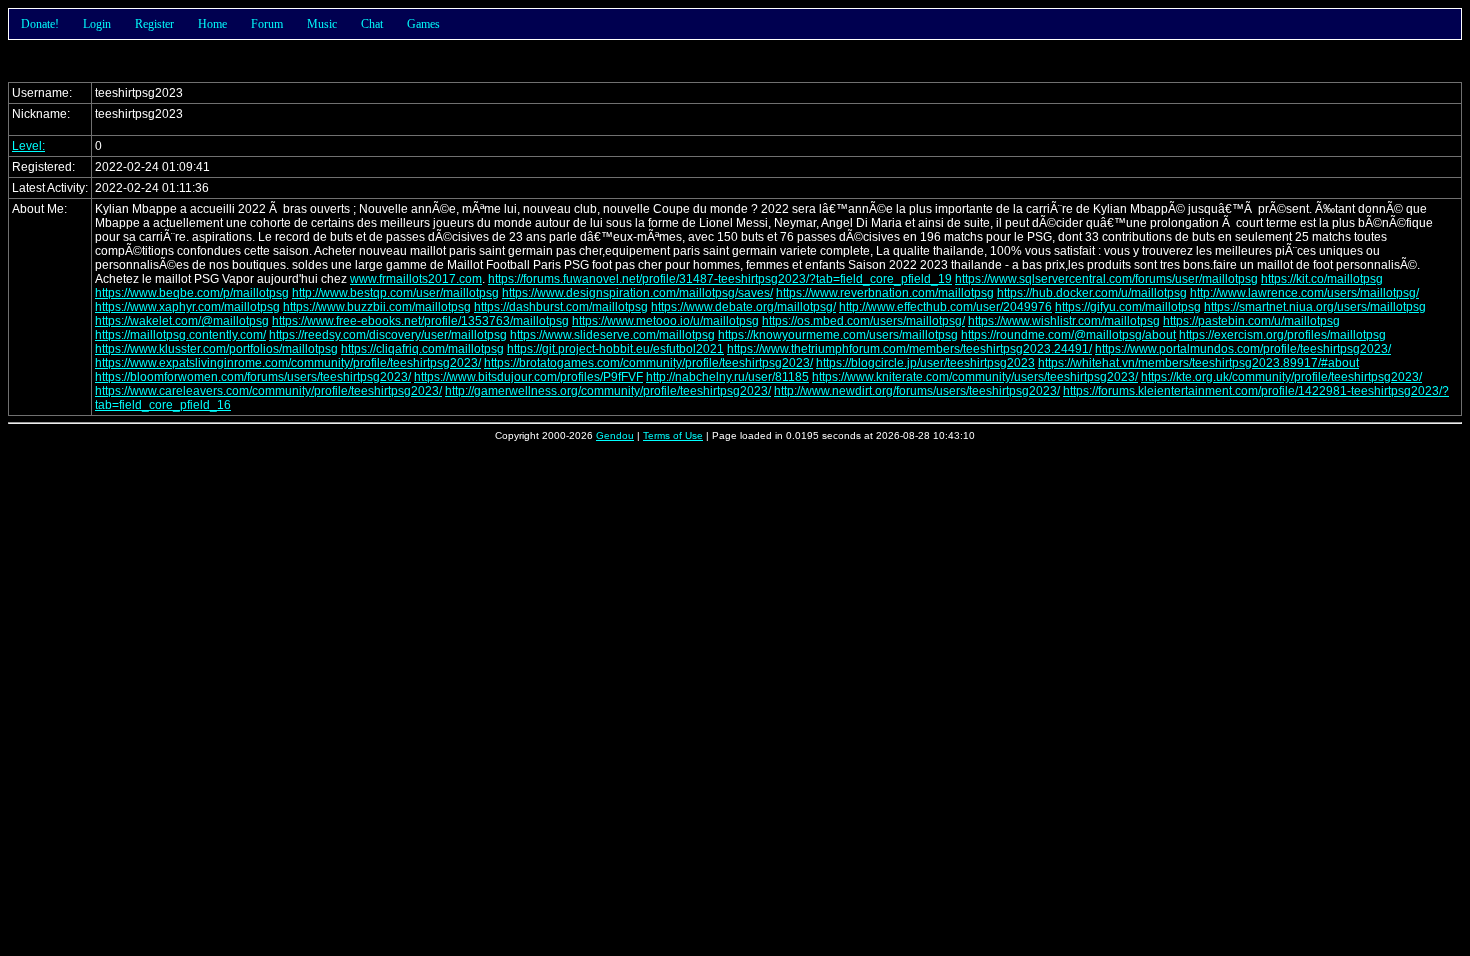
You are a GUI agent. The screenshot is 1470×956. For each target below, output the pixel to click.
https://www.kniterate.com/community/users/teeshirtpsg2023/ (975, 377)
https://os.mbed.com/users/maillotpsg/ (863, 321)
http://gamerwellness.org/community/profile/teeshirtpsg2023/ (608, 391)
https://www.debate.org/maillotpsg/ (743, 307)
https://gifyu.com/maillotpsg (1128, 307)
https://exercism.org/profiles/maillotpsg (1282, 335)
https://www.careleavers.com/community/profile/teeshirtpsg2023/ (268, 391)
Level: (28, 146)
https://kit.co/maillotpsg (1322, 279)
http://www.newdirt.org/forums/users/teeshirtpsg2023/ (917, 391)
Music (322, 24)
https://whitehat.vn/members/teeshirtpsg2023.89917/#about (1198, 363)
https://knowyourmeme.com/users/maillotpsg (838, 335)
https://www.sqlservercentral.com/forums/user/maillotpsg (1106, 279)
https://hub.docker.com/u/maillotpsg (1092, 293)
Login (97, 24)
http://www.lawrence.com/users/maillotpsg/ (1304, 293)
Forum (267, 24)
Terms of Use (673, 435)
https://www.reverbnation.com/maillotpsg (885, 293)
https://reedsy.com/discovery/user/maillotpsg (388, 335)
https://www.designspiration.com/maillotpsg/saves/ (637, 293)
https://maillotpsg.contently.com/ (180, 335)
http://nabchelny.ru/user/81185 (727, 377)
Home (212, 24)
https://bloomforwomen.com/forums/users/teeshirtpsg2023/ (253, 377)
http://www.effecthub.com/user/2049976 (945, 307)
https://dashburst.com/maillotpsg (561, 307)
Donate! (40, 24)
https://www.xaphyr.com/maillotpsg (187, 307)
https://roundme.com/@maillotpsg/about (1068, 335)
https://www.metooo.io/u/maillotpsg (665, 321)
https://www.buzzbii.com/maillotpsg (377, 307)
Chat (372, 24)
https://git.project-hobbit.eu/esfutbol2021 (615, 349)
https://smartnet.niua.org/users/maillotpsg (1315, 307)
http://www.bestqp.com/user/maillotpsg (395, 293)
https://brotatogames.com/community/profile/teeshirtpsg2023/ (648, 363)
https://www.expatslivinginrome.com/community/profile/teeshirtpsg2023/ (288, 363)
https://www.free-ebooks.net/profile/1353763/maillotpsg (420, 321)
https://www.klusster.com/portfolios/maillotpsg (216, 349)
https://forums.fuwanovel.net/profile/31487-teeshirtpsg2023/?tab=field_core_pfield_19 (720, 279)
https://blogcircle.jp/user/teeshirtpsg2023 (925, 363)
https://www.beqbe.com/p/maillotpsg (192, 293)
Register (154, 24)
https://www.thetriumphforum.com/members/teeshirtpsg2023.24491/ (909, 349)
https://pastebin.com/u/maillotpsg (1251, 321)
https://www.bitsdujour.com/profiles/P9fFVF (528, 377)
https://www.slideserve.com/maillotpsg (612, 335)
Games (423, 24)
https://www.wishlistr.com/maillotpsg (1064, 321)
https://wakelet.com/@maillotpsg (182, 321)
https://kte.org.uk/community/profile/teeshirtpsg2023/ (1281, 377)
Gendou (615, 435)
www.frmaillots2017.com (416, 279)
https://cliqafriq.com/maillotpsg (422, 349)
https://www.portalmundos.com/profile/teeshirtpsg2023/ (1243, 349)
